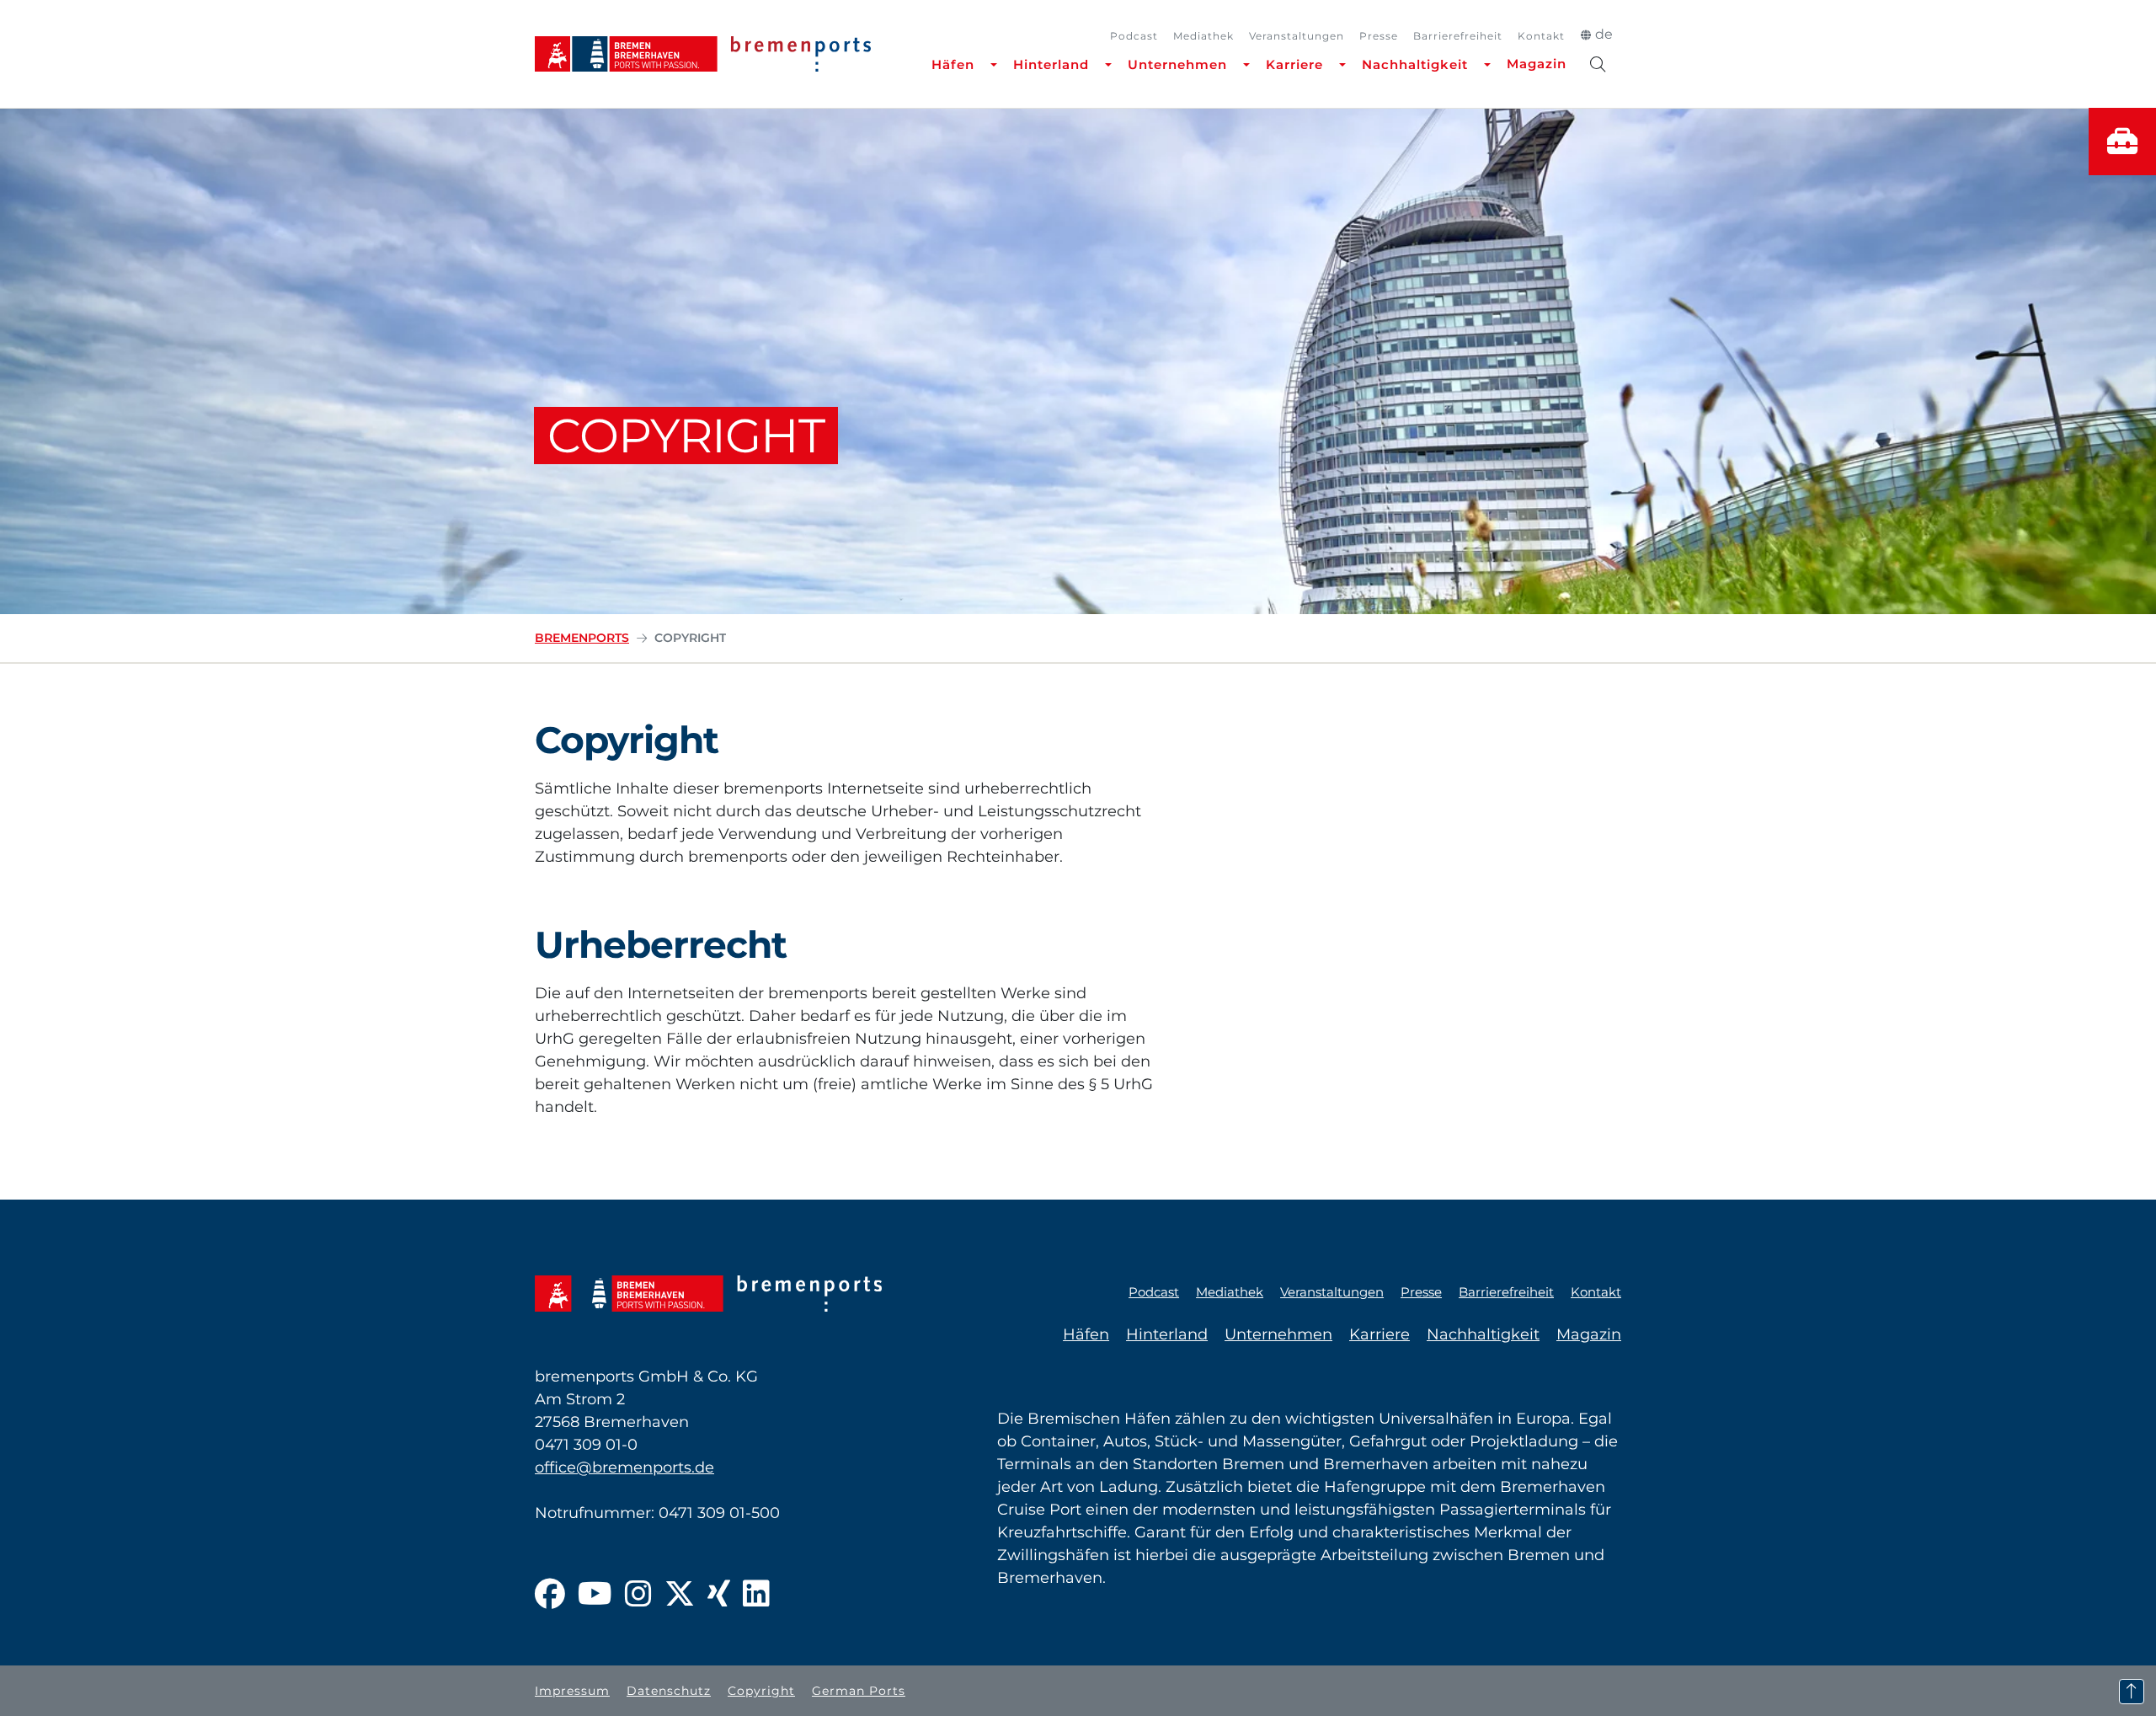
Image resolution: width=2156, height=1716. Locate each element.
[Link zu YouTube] (595, 1595)
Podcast (1134, 36)
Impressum (572, 1691)
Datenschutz (669, 1691)
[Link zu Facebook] (550, 1595)
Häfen (953, 64)
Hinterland (1051, 64)
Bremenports (582, 638)
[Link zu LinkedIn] (756, 1595)
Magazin (1537, 64)
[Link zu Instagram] (638, 1595)
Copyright (761, 1691)
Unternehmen (1177, 64)
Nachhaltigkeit (1415, 64)
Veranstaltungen (1297, 36)
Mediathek (1203, 36)
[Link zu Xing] (719, 1595)
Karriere (1294, 64)
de (1604, 34)
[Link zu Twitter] (680, 1595)
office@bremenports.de (624, 1467)
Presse (1379, 36)
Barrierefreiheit (1458, 36)
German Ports (859, 1691)
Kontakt (1541, 36)
